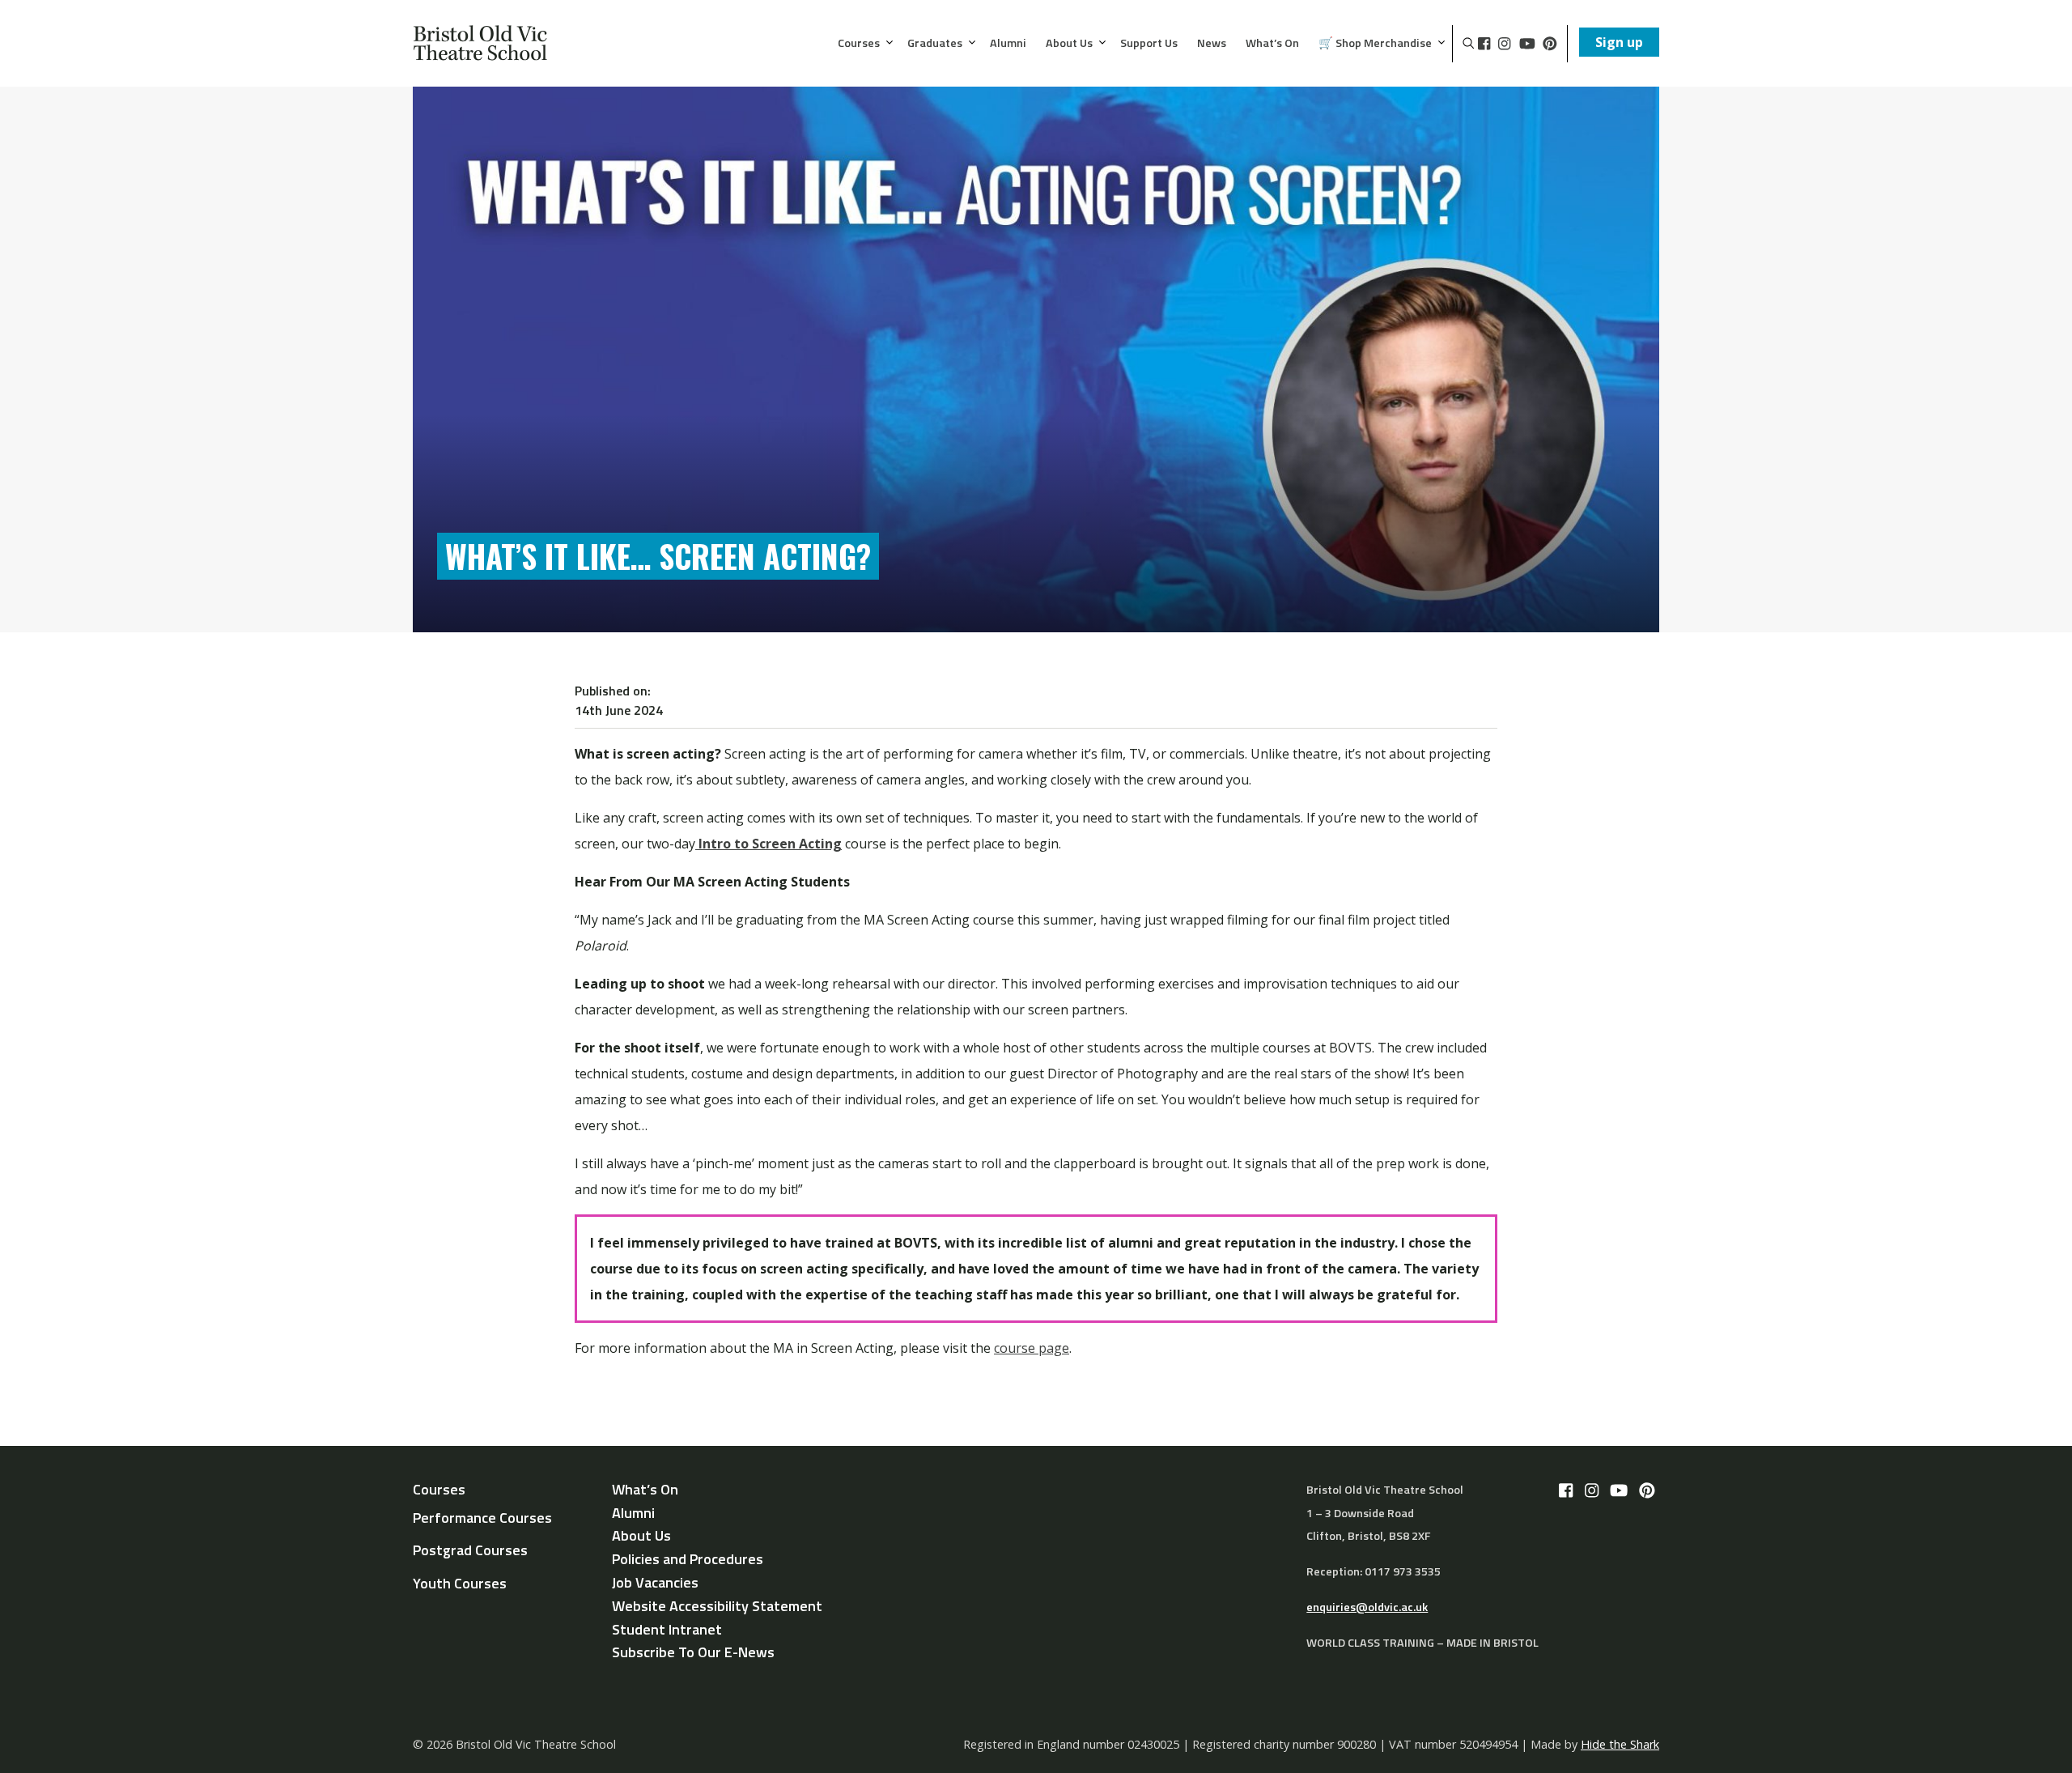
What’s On (1272, 44)
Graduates (935, 44)
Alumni (1008, 44)
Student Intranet (667, 1629)
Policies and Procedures (688, 1559)
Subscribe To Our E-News (693, 1652)
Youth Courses (460, 1583)
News (1212, 44)
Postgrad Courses (470, 1550)
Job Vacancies (655, 1582)
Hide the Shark (1620, 1744)
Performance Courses (482, 1518)
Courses (859, 44)
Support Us (1149, 44)
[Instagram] (1504, 44)
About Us (1069, 44)
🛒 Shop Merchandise (1375, 44)
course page (1032, 1348)
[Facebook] (1484, 44)
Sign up (1619, 42)
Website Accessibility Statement (717, 1606)
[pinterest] (1550, 44)
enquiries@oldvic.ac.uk (1367, 1607)
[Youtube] (1527, 44)
